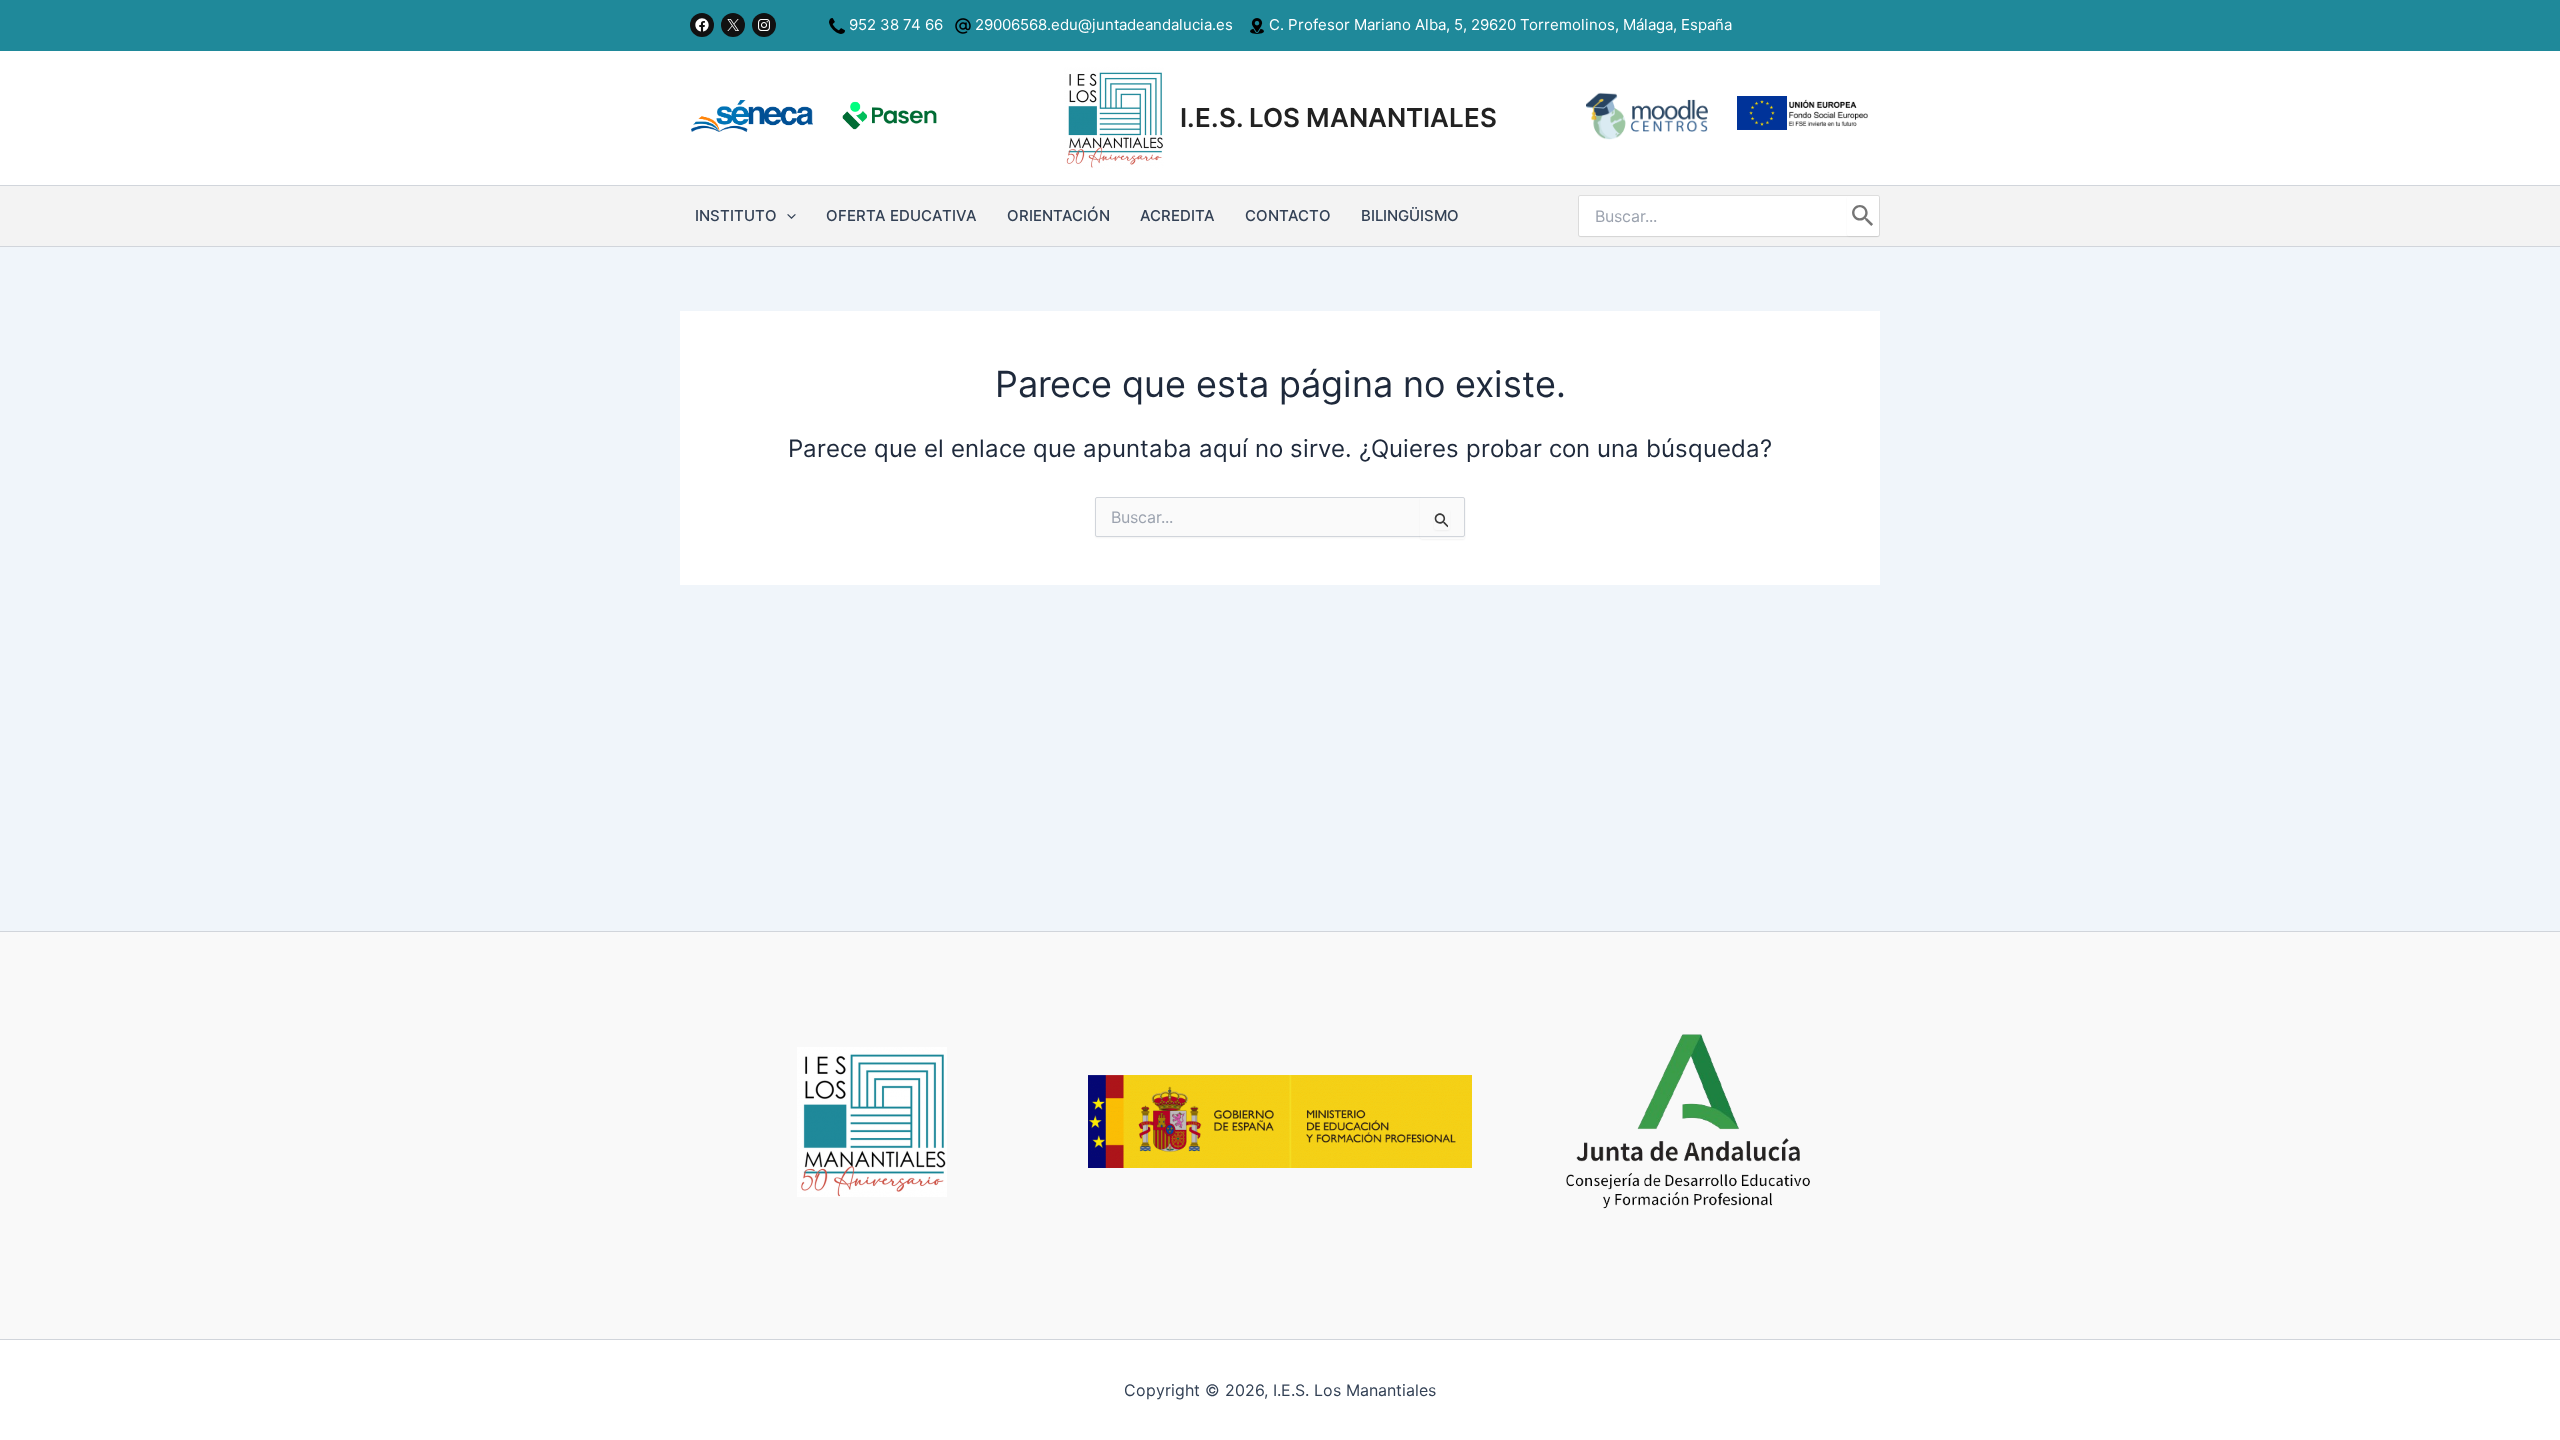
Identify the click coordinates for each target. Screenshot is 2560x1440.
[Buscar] (1863, 216)
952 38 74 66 (896, 24)
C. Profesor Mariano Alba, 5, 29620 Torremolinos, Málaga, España (1498, 24)
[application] (786, 216)
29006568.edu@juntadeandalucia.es (1102, 24)
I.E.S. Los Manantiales (1338, 117)
